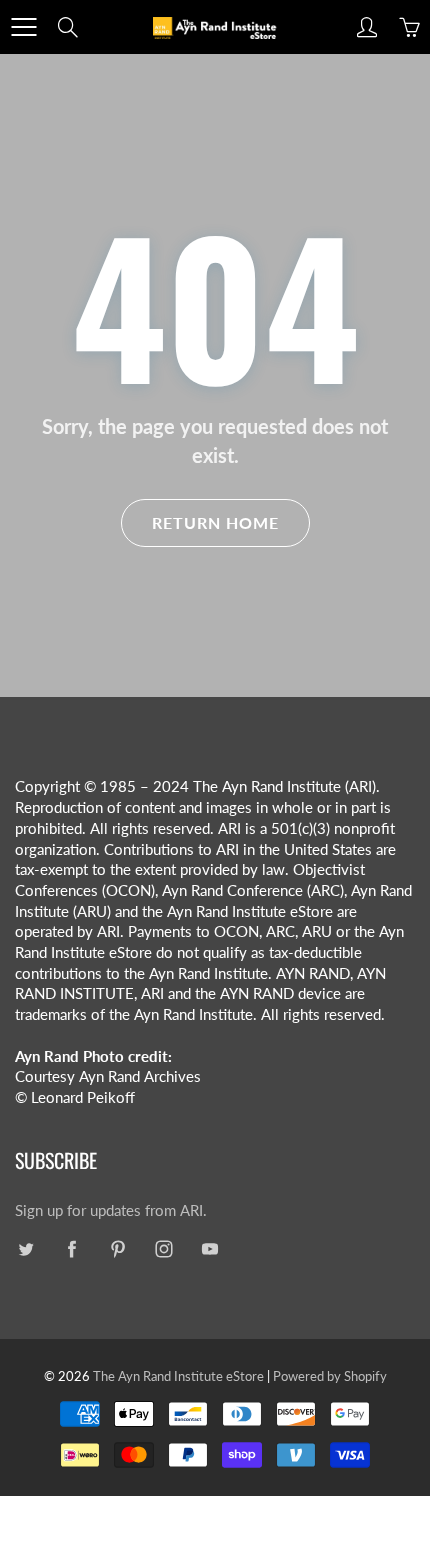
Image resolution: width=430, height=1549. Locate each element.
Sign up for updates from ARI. (111, 1210)
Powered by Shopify (330, 1376)
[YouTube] (209, 1248)
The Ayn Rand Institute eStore (178, 1376)
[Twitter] (25, 1248)
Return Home (215, 522)
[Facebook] (71, 1248)
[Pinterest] (117, 1248)
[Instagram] (163, 1248)
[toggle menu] (23, 27)
